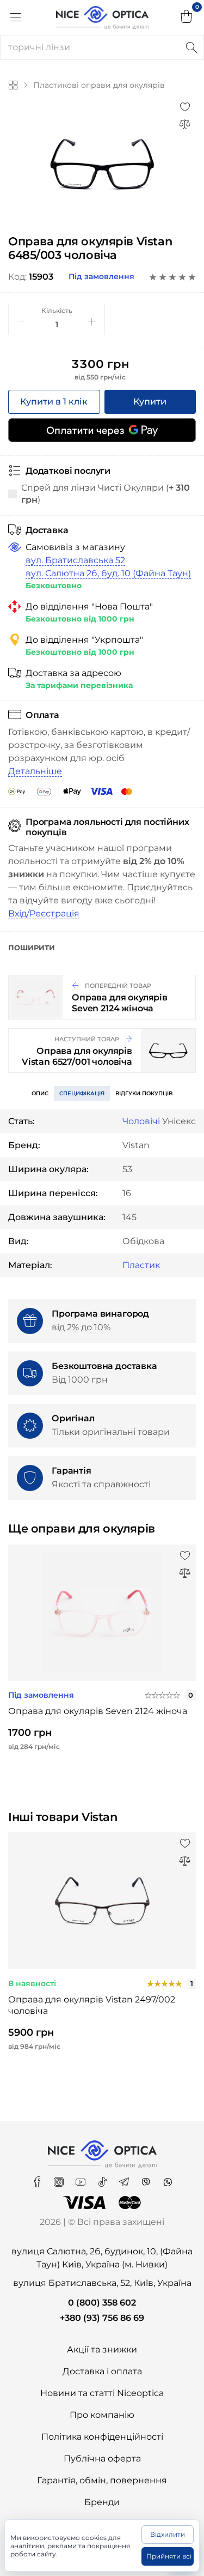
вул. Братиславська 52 (75, 560)
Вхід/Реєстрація (44, 913)
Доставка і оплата (102, 2371)
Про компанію (102, 2415)
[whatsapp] (168, 2178)
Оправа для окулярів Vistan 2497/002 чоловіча (92, 2005)
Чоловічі (141, 1121)
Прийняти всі (169, 2556)
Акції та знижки (102, 2349)
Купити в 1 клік (54, 402)
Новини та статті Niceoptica (102, 2393)
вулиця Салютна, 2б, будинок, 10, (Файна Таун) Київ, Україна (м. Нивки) (102, 2258)
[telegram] (125, 2178)
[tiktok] (103, 2178)
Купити (150, 402)
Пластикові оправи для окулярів (99, 85)
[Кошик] (187, 17)
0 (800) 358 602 (102, 2303)
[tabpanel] (102, 164)
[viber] (147, 2178)
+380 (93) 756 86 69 (102, 2318)
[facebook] (38, 2178)
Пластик (141, 1265)
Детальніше (35, 771)
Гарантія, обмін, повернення (102, 2480)
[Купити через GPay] (102, 430)
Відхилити (168, 2534)
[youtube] (82, 2178)
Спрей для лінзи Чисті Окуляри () (106, 494)
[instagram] (60, 2178)
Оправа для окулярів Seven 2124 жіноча (98, 1711)
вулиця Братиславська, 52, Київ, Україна (102, 2283)
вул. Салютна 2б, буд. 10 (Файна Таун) (108, 573)
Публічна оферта (102, 2459)
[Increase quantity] (91, 322)
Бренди (102, 2502)
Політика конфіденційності (102, 2437)
